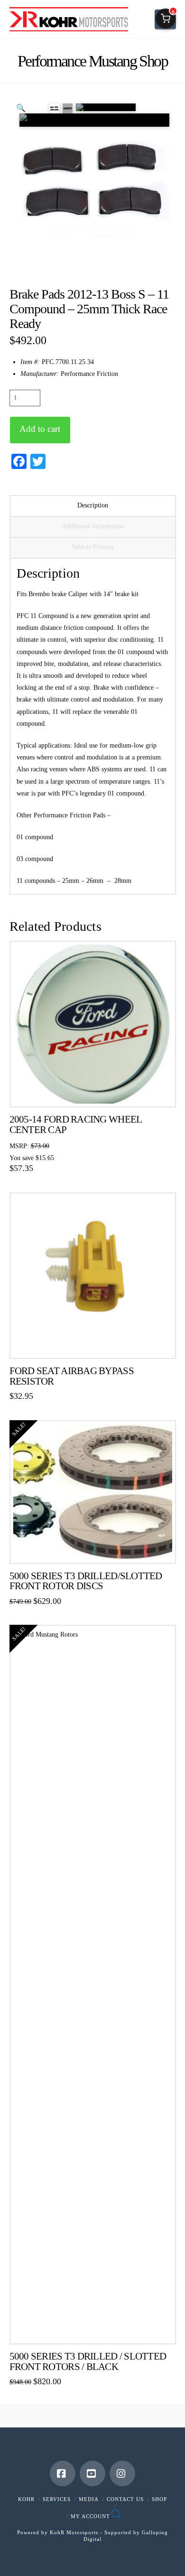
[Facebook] (63, 2473)
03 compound (35, 859)
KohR (26, 2499)
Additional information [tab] (93, 526)
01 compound (36, 837)
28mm (121, 881)
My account (90, 2516)
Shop (159, 2499)
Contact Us (125, 2499)
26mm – (98, 881)
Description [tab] (93, 505)
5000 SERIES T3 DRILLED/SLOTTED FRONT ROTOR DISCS (86, 1581)
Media (89, 2499)
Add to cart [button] (97, 1092)
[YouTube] (92, 2473)
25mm (71, 881)
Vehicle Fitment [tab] (93, 547)
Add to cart (40, 429)
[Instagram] (122, 2473)
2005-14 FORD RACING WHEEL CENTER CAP (76, 1124)
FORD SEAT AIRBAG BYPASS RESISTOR (72, 1376)
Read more (93, 1344)
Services (57, 2499)
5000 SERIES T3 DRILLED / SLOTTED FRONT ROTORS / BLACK (88, 2361)
